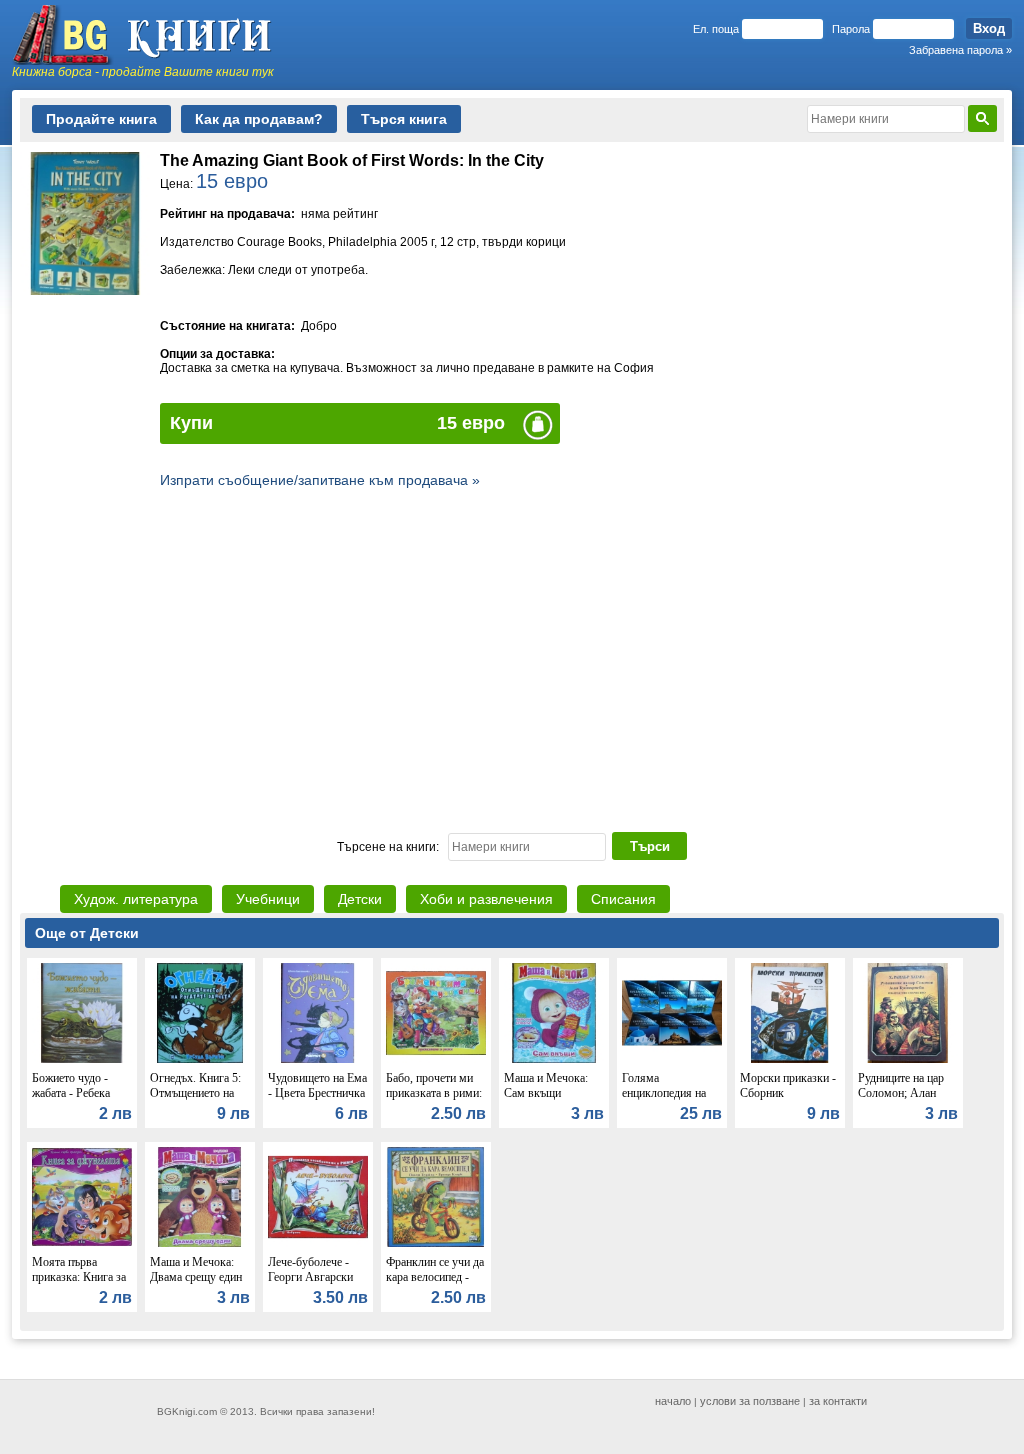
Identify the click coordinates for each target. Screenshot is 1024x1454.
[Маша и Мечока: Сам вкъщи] (554, 1058)
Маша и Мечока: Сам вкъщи (546, 1085)
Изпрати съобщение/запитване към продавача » (320, 480)
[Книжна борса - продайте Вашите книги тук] (152, 35)
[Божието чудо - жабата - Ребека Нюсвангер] (82, 1058)
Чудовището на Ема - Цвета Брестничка (317, 1085)
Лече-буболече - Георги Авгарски (310, 1269)
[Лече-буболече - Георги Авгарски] (318, 1242)
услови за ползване (750, 1401)
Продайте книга (101, 119)
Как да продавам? (259, 119)
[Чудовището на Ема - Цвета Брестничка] (318, 1058)
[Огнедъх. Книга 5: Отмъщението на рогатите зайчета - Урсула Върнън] (200, 1058)
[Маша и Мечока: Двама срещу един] (200, 1242)
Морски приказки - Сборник (788, 1085)
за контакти (838, 1401)
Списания (623, 899)
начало (673, 1401)
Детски (360, 899)
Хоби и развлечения (486, 899)
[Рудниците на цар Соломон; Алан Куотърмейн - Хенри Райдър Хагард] (908, 1058)
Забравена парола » (960, 50)
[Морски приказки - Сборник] (790, 1058)
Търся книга (404, 119)
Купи (191, 423)
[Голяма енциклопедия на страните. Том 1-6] (672, 1058)
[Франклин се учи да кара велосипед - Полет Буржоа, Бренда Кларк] (436, 1242)
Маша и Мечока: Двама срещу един (196, 1269)
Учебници (268, 899)
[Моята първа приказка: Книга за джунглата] (82, 1242)
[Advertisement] (512, 658)
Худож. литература (136, 899)
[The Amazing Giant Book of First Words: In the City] (85, 290)
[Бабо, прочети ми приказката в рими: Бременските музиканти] (436, 1058)
